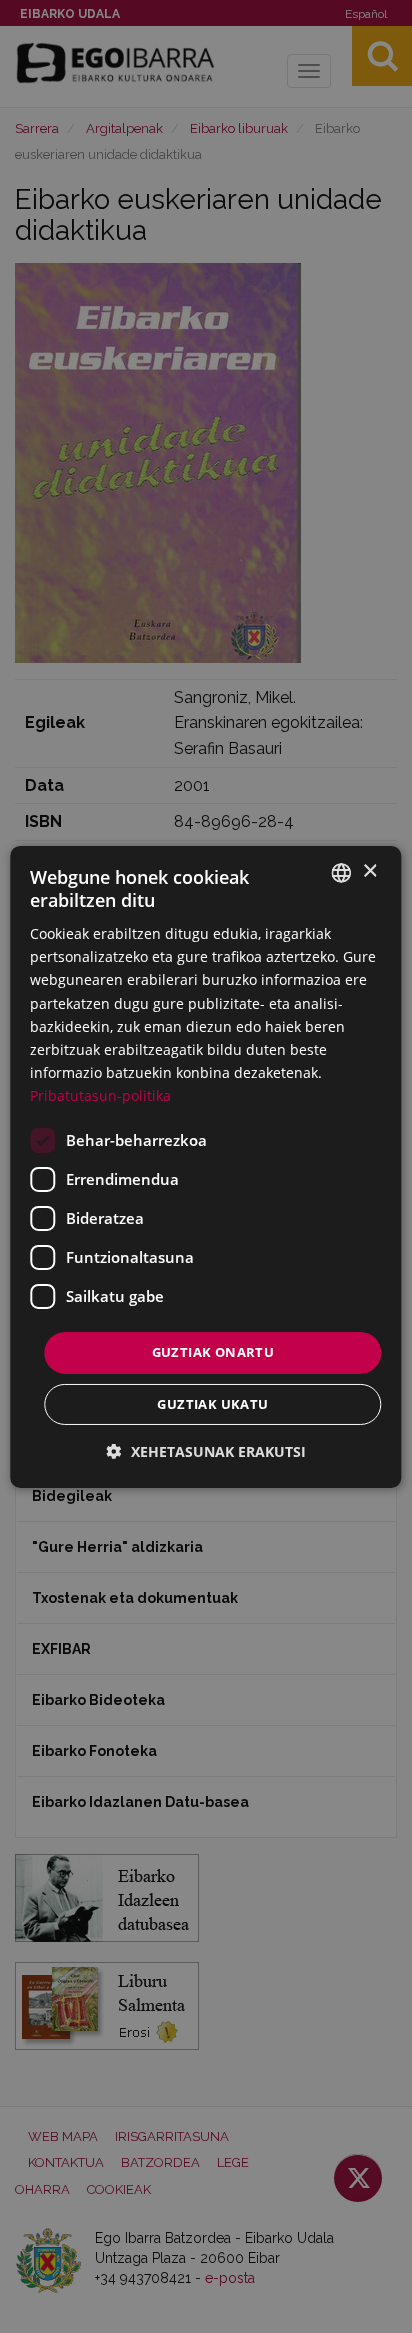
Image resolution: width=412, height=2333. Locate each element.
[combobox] (342, 872)
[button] (206, 1451)
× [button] (369, 871)
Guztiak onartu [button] (213, 1352)
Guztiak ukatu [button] (212, 1404)
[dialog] (205, 1166)
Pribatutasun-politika (100, 1095)
